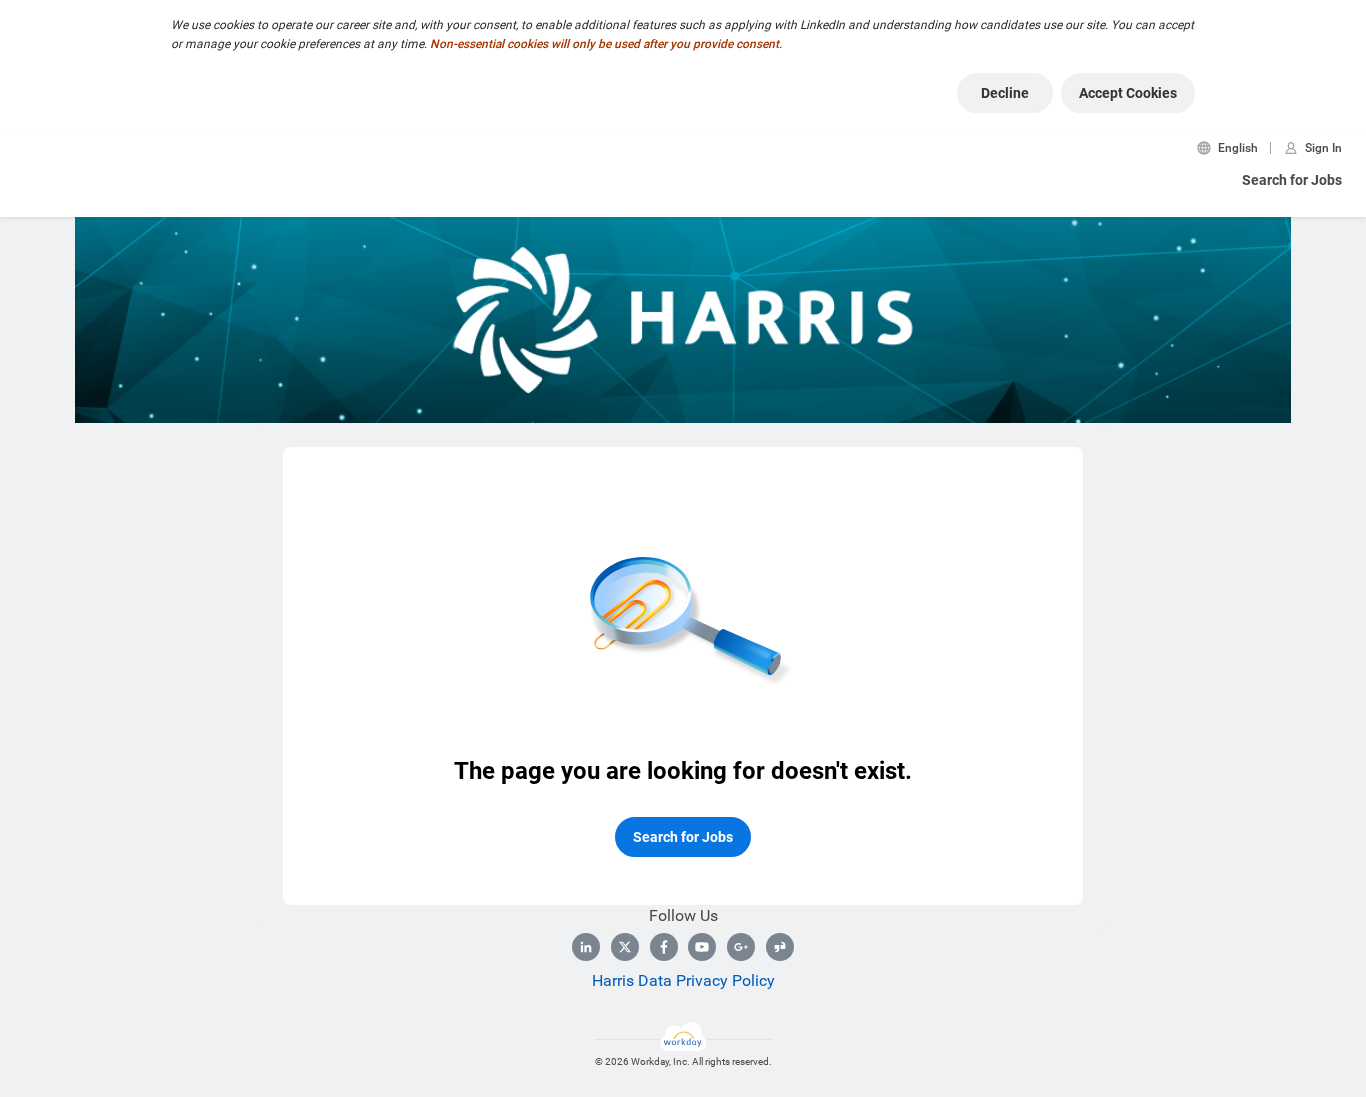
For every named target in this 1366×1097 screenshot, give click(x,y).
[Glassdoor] (780, 947)
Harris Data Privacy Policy (683, 980)
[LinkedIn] (586, 947)
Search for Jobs (1292, 180)
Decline (1005, 93)
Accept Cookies (1128, 93)
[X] (625, 947)
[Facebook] (664, 947)
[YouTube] (702, 947)
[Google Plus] (741, 947)
